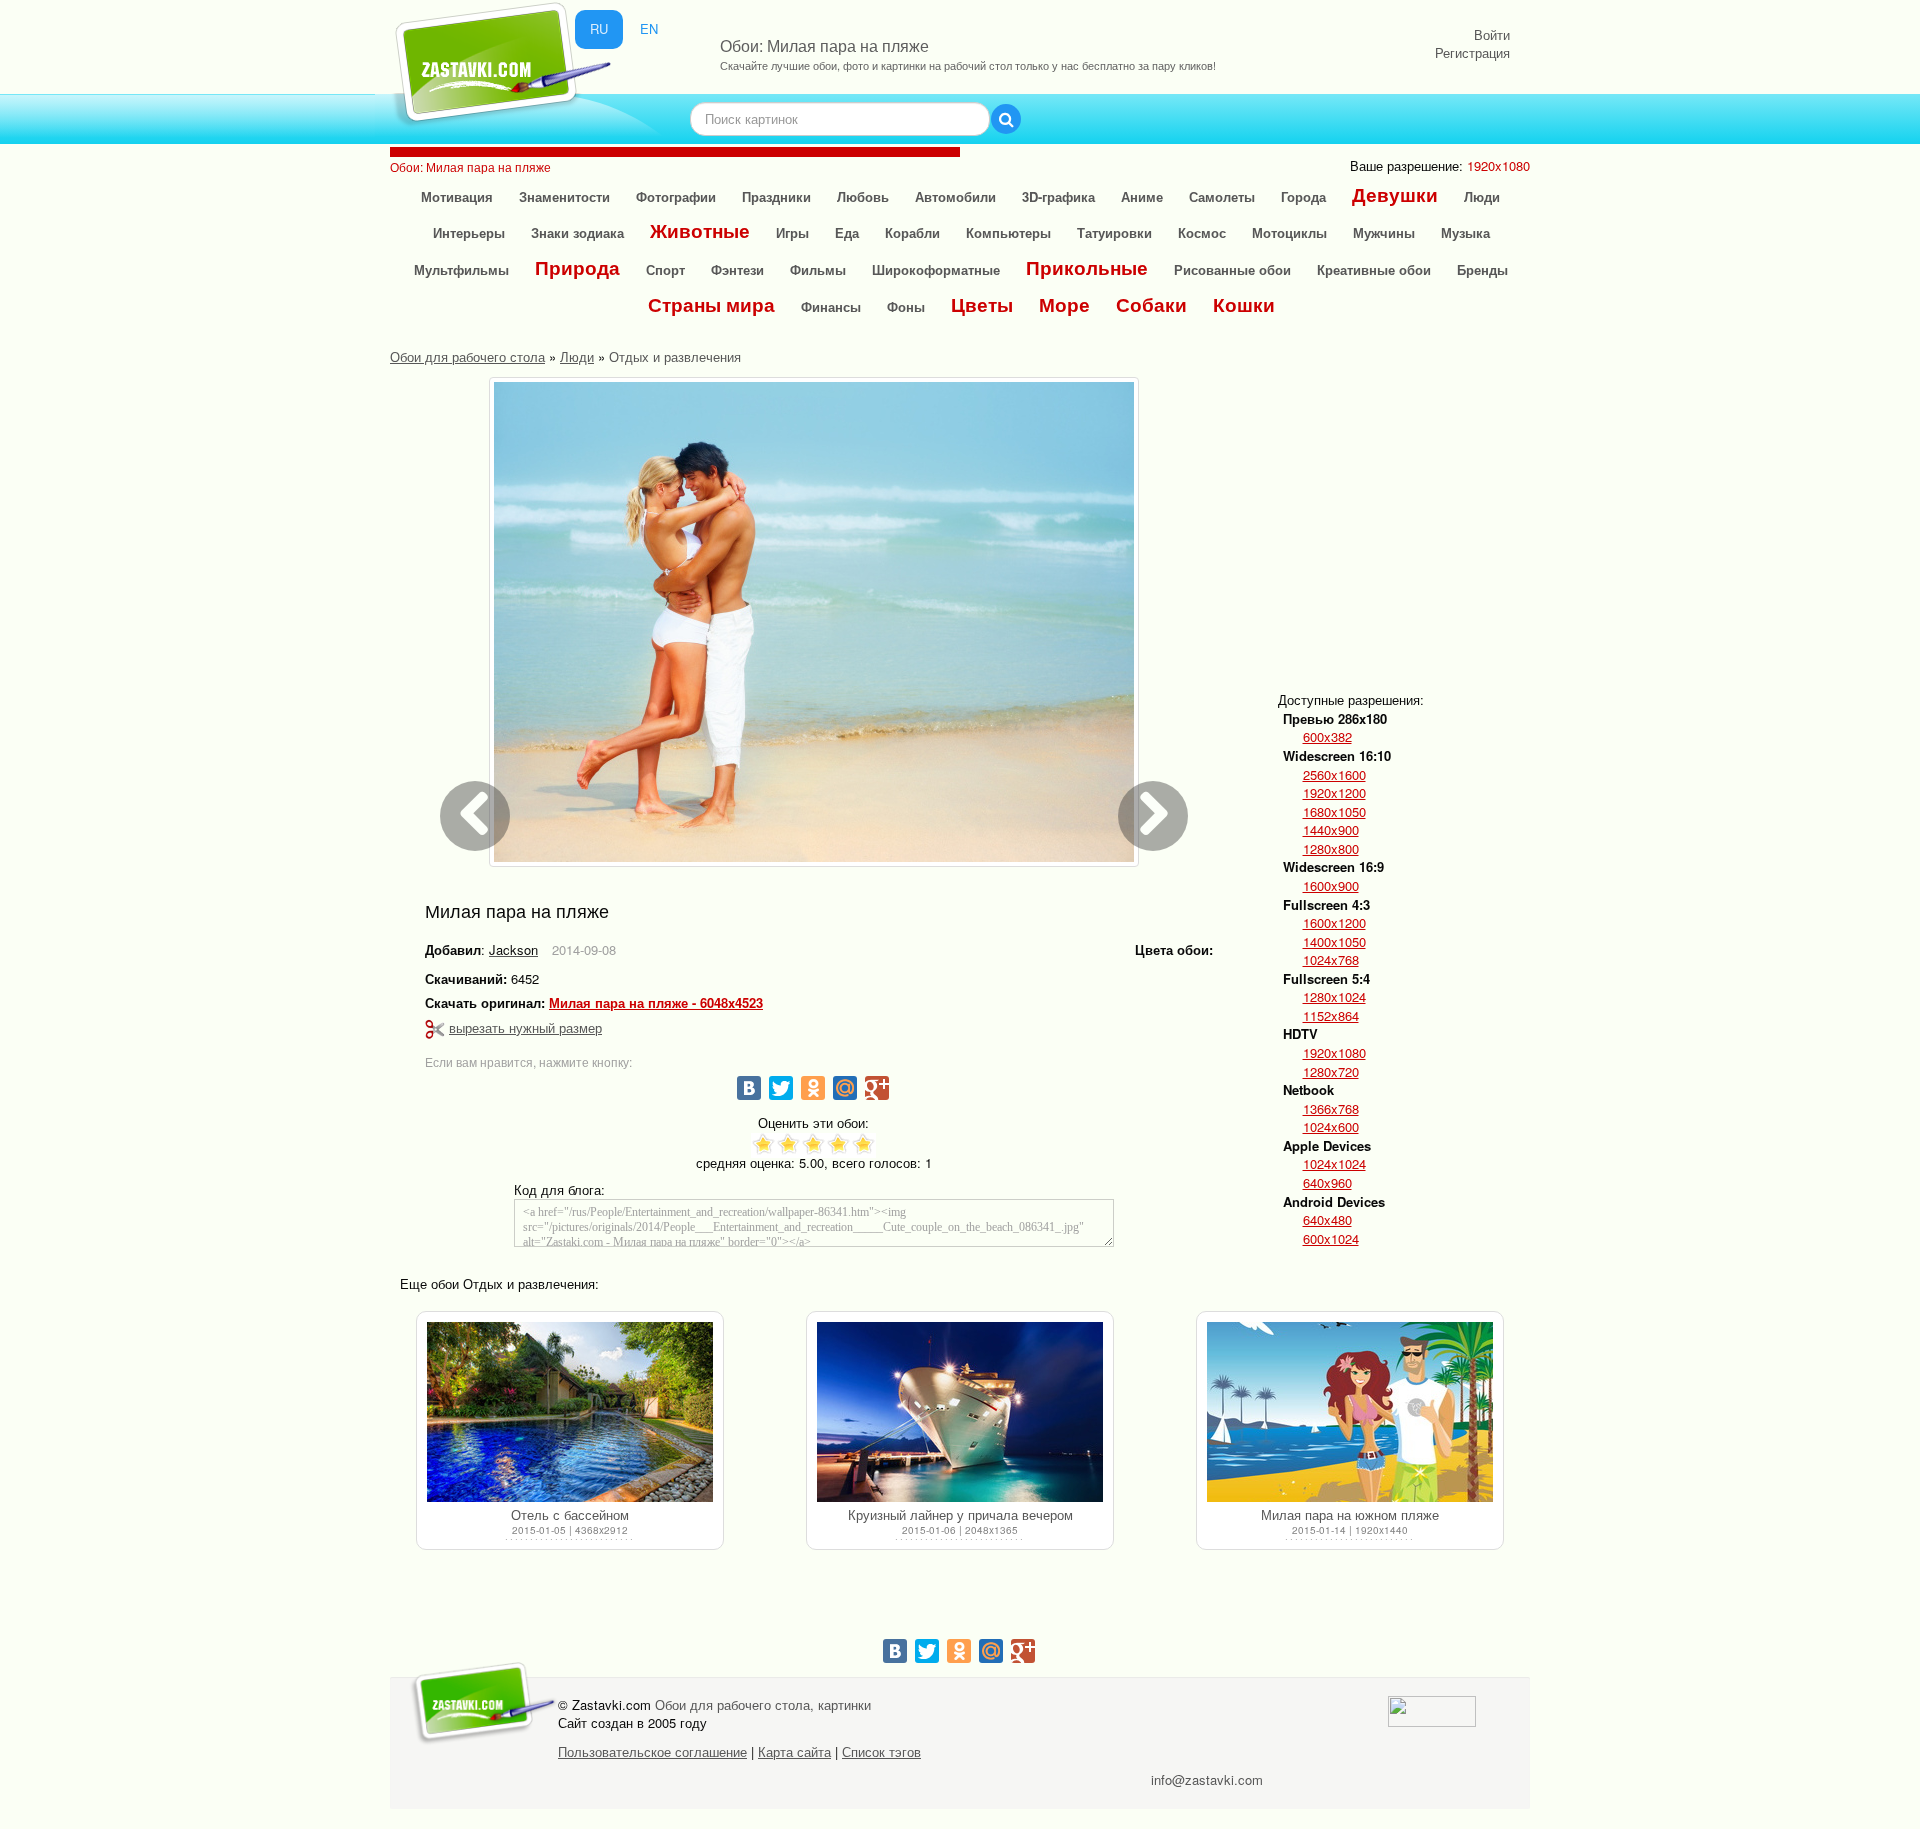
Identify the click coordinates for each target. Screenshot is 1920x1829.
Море (1064, 304)
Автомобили (955, 196)
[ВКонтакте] (749, 1088)
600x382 (1327, 737)
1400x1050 (1334, 942)
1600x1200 (1334, 923)
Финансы (831, 306)
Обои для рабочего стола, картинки (763, 1704)
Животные (700, 230)
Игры (792, 232)
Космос (1202, 232)
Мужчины (1384, 232)
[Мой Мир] (845, 1088)
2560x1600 (1334, 775)
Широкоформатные (936, 269)
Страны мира (711, 304)
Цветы (982, 304)
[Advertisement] (1436, 517)
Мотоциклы (1289, 232)
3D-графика (1058, 196)
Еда (847, 232)
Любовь (863, 196)
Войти (1492, 34)
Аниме (1142, 196)
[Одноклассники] (813, 1088)
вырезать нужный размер (525, 1027)
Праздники (776, 196)
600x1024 (1331, 1239)
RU (599, 28)
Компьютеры (1008, 232)
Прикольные (1087, 267)
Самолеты (1222, 196)
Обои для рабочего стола (467, 356)
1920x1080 (1334, 1053)
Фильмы (818, 269)
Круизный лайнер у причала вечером (960, 1514)
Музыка (1465, 232)
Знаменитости (564, 196)
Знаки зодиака (577, 232)
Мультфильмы (461, 269)
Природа (577, 267)
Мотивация (457, 196)
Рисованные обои (1232, 269)
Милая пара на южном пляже (1350, 1514)
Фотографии (676, 196)
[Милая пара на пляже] (814, 622)
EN (649, 28)
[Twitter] (781, 1088)
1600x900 (1331, 886)
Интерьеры (469, 232)
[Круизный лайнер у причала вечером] (960, 1412)
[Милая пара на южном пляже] (1350, 1412)
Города (1303, 196)
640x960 (1327, 1183)
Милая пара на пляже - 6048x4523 (656, 1003)
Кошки (1244, 304)
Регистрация (1472, 52)
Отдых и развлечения (675, 356)
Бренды (1482, 269)
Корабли (912, 232)
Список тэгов (881, 1751)
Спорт (665, 269)
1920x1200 (1334, 793)
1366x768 (1331, 1109)
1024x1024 (1334, 1164)
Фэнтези (737, 269)
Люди (1482, 196)
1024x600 (1331, 1127)
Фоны (906, 306)
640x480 (1327, 1220)
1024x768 (1331, 960)
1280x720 (1331, 1072)
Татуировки (1114, 232)
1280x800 (1331, 849)
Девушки (1395, 194)
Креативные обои (1374, 269)
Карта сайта (794, 1751)
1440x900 (1331, 830)
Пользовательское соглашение (652, 1751)
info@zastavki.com (1207, 1779)
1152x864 (1331, 1016)
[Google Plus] (877, 1088)
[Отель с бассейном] (570, 1412)
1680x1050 (1334, 812)
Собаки (1151, 304)
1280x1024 (1334, 997)
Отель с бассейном (570, 1514)
